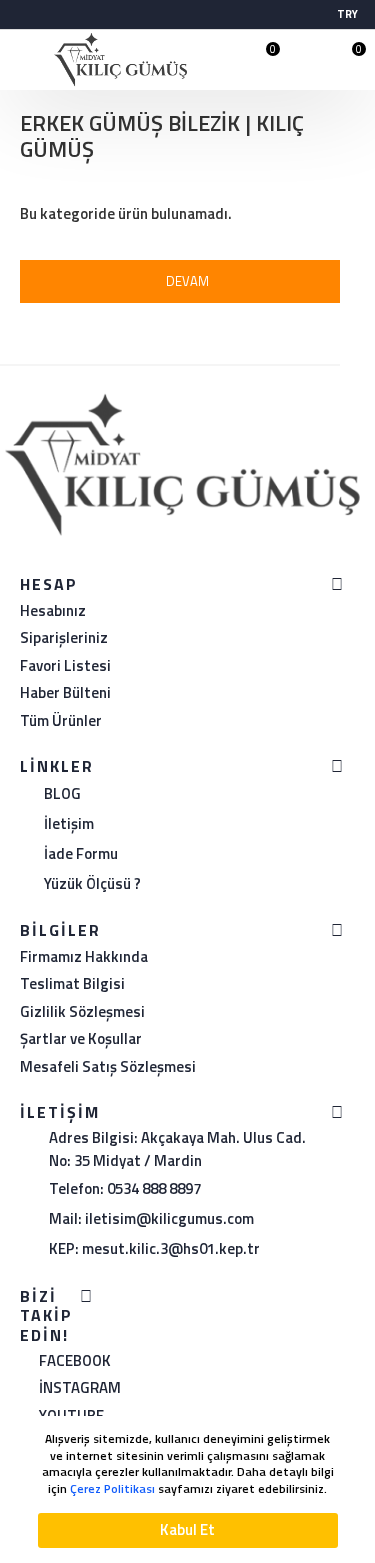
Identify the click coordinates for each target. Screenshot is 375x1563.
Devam (187, 281)
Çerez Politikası (112, 1489)
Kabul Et (187, 1529)
